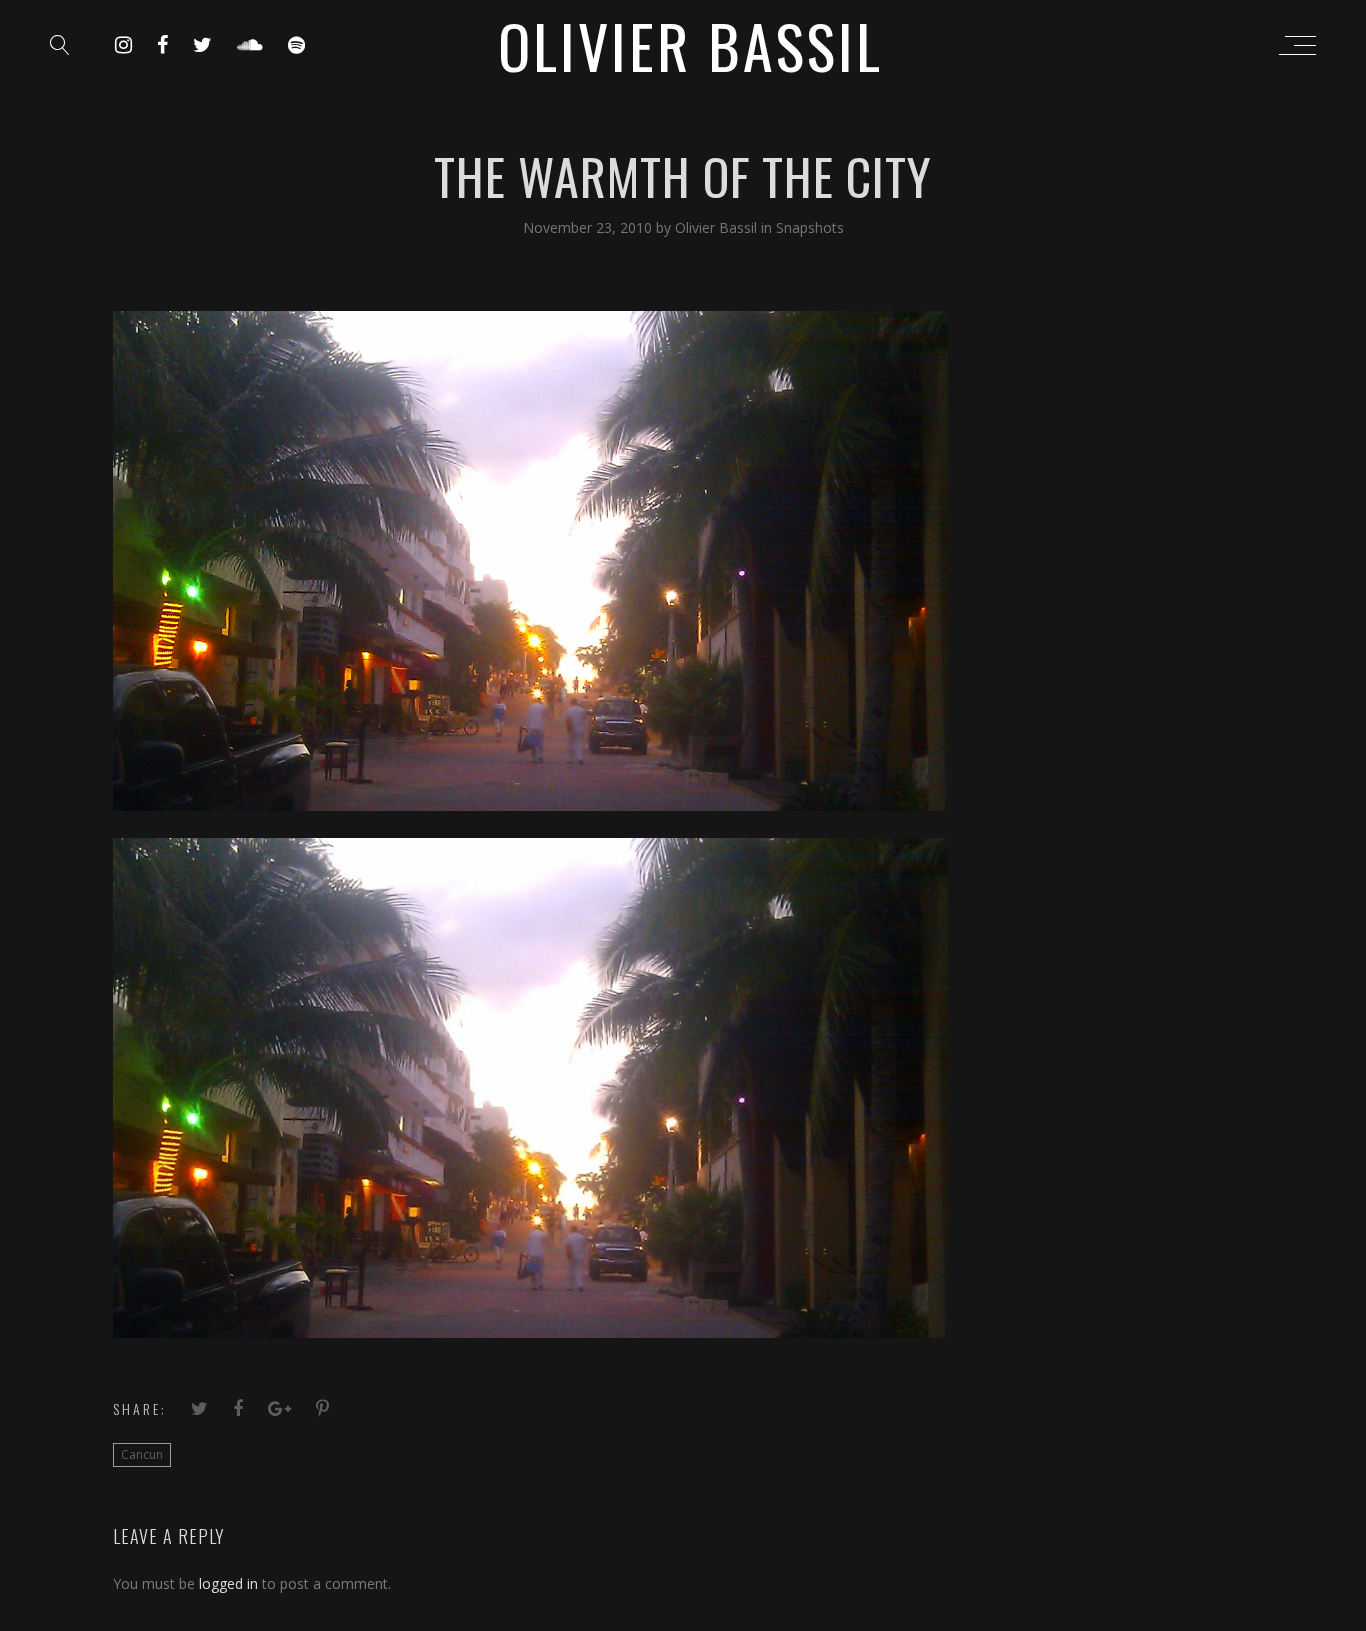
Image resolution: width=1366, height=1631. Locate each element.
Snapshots (810, 227)
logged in (228, 1583)
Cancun (142, 1454)
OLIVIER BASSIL (690, 44)
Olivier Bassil (718, 227)
